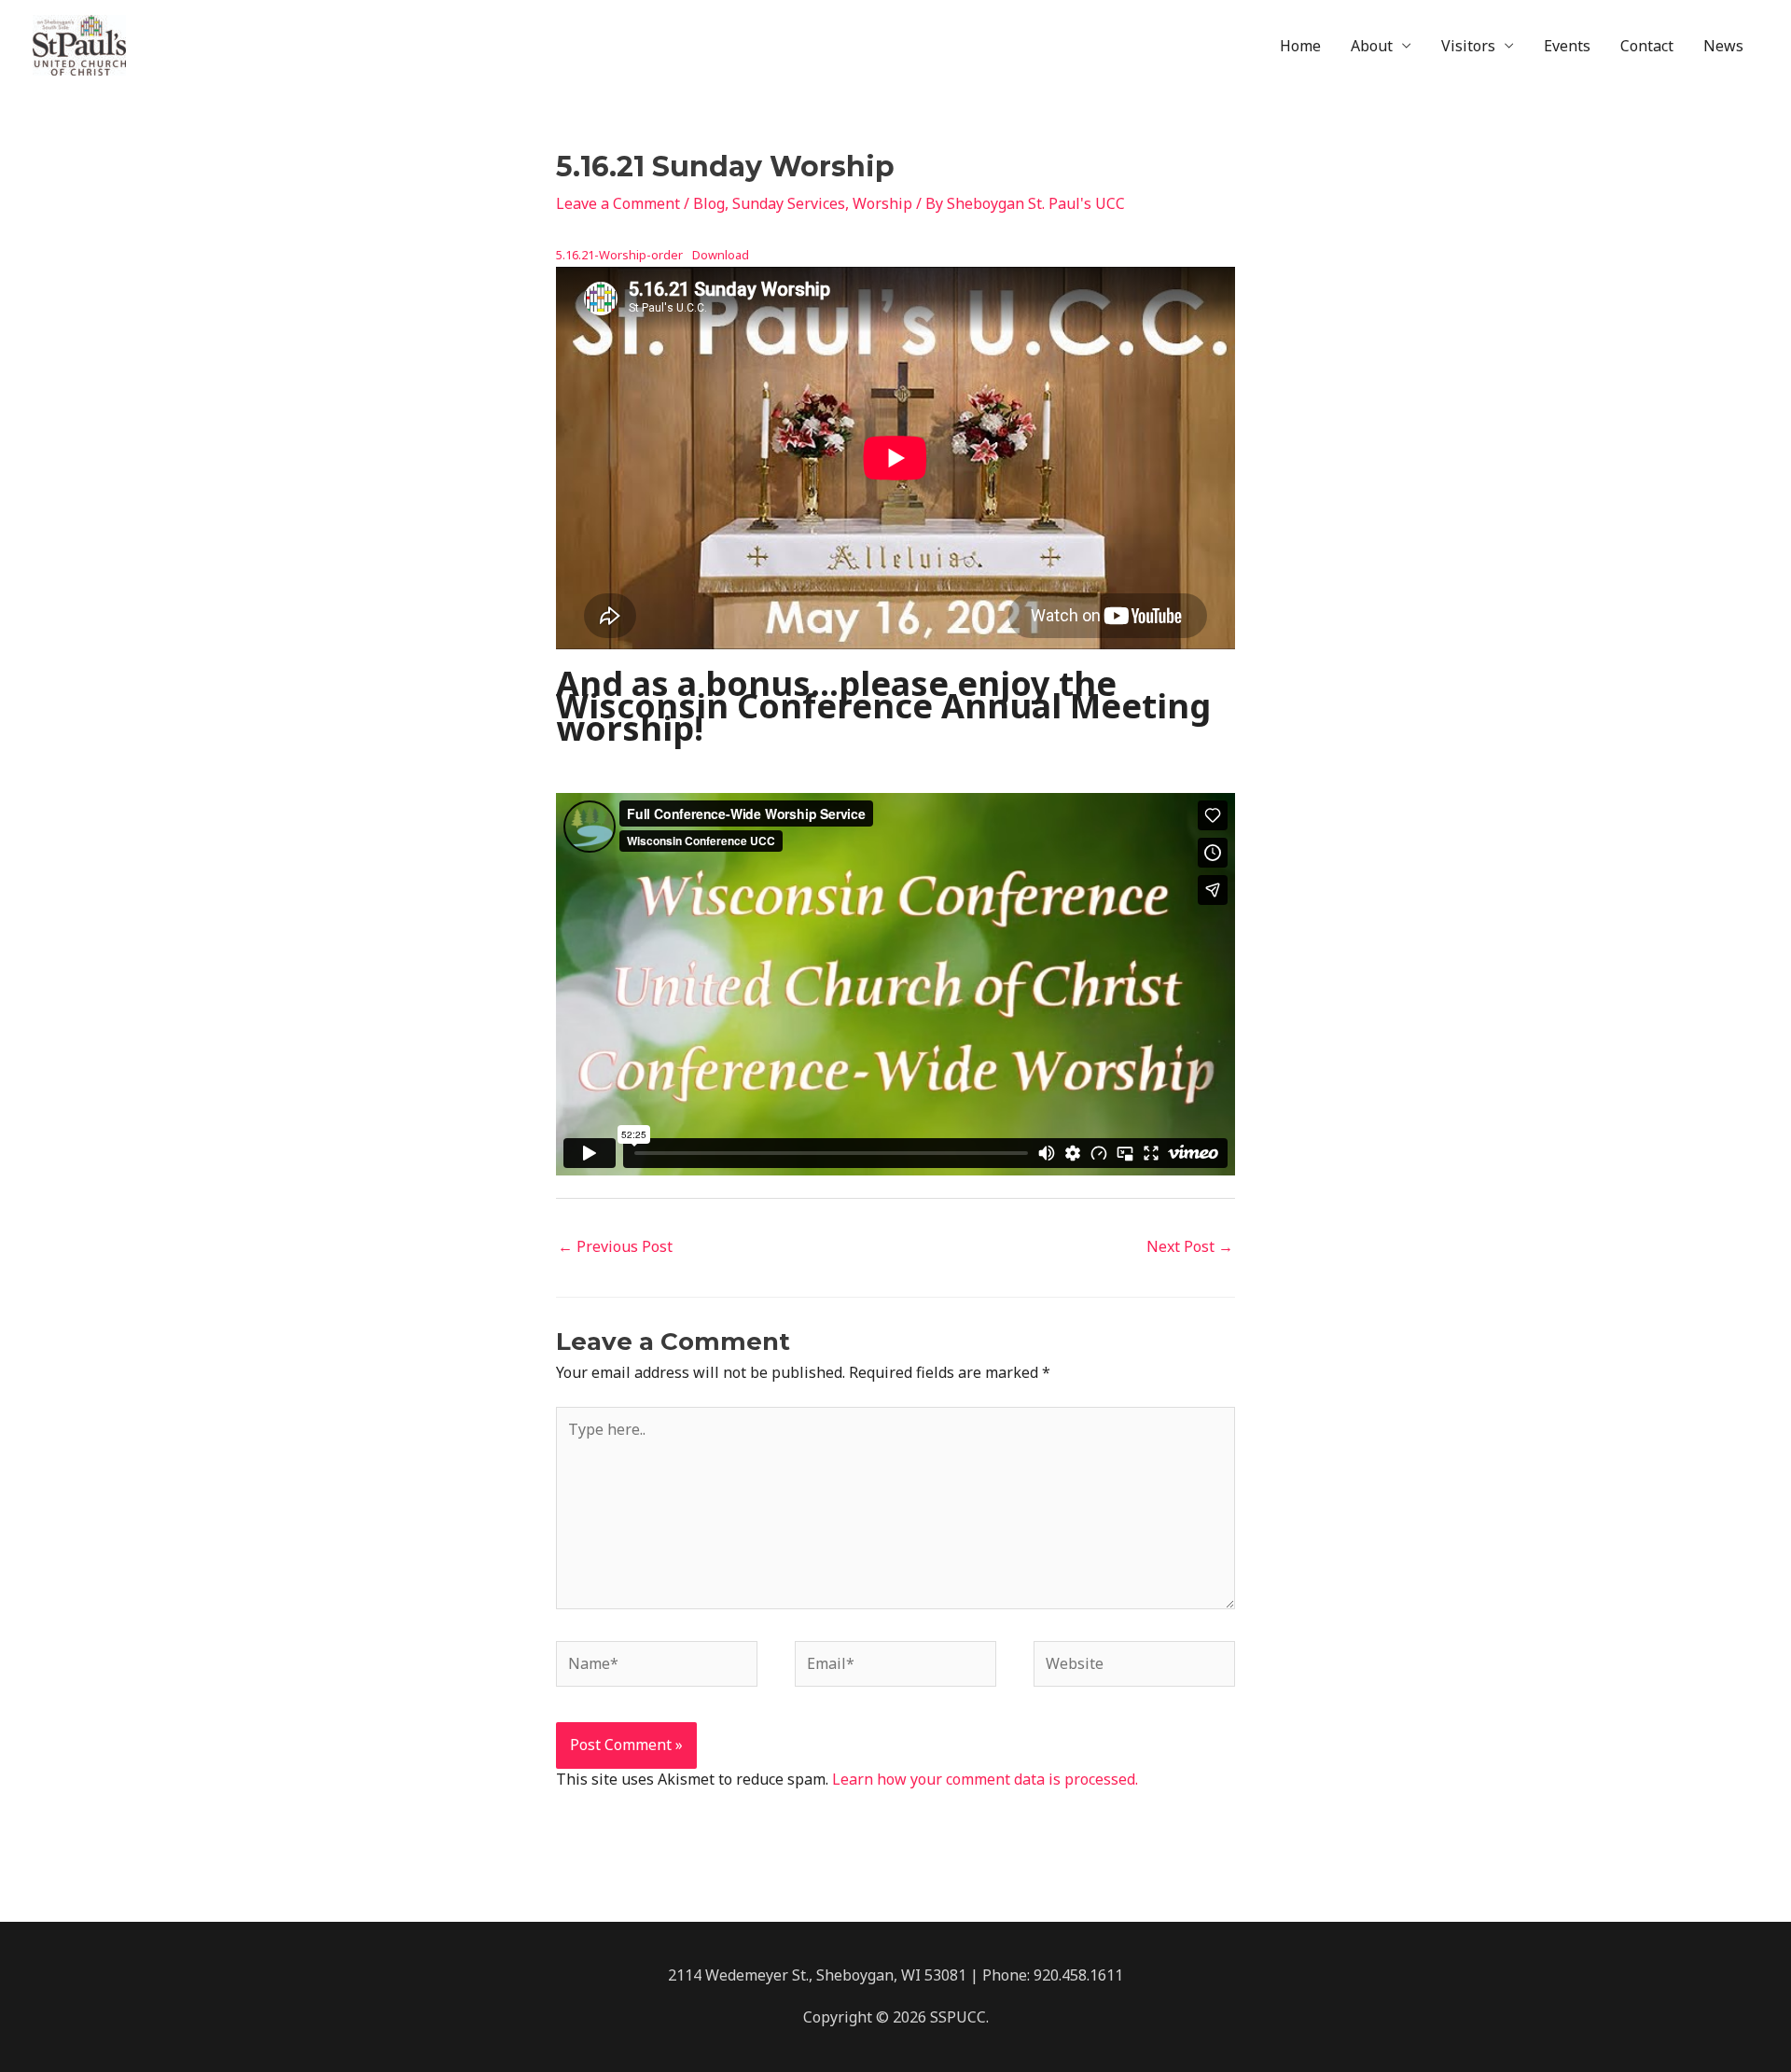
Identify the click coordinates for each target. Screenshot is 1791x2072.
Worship (882, 203)
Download (721, 255)
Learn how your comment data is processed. (985, 1779)
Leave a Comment (618, 203)
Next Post (1190, 1246)
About (1372, 46)
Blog (709, 203)
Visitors (1468, 46)
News (1723, 46)
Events (1567, 46)
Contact (1647, 46)
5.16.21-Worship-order (619, 255)
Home (1300, 46)
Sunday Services (789, 203)
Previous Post (615, 1246)
